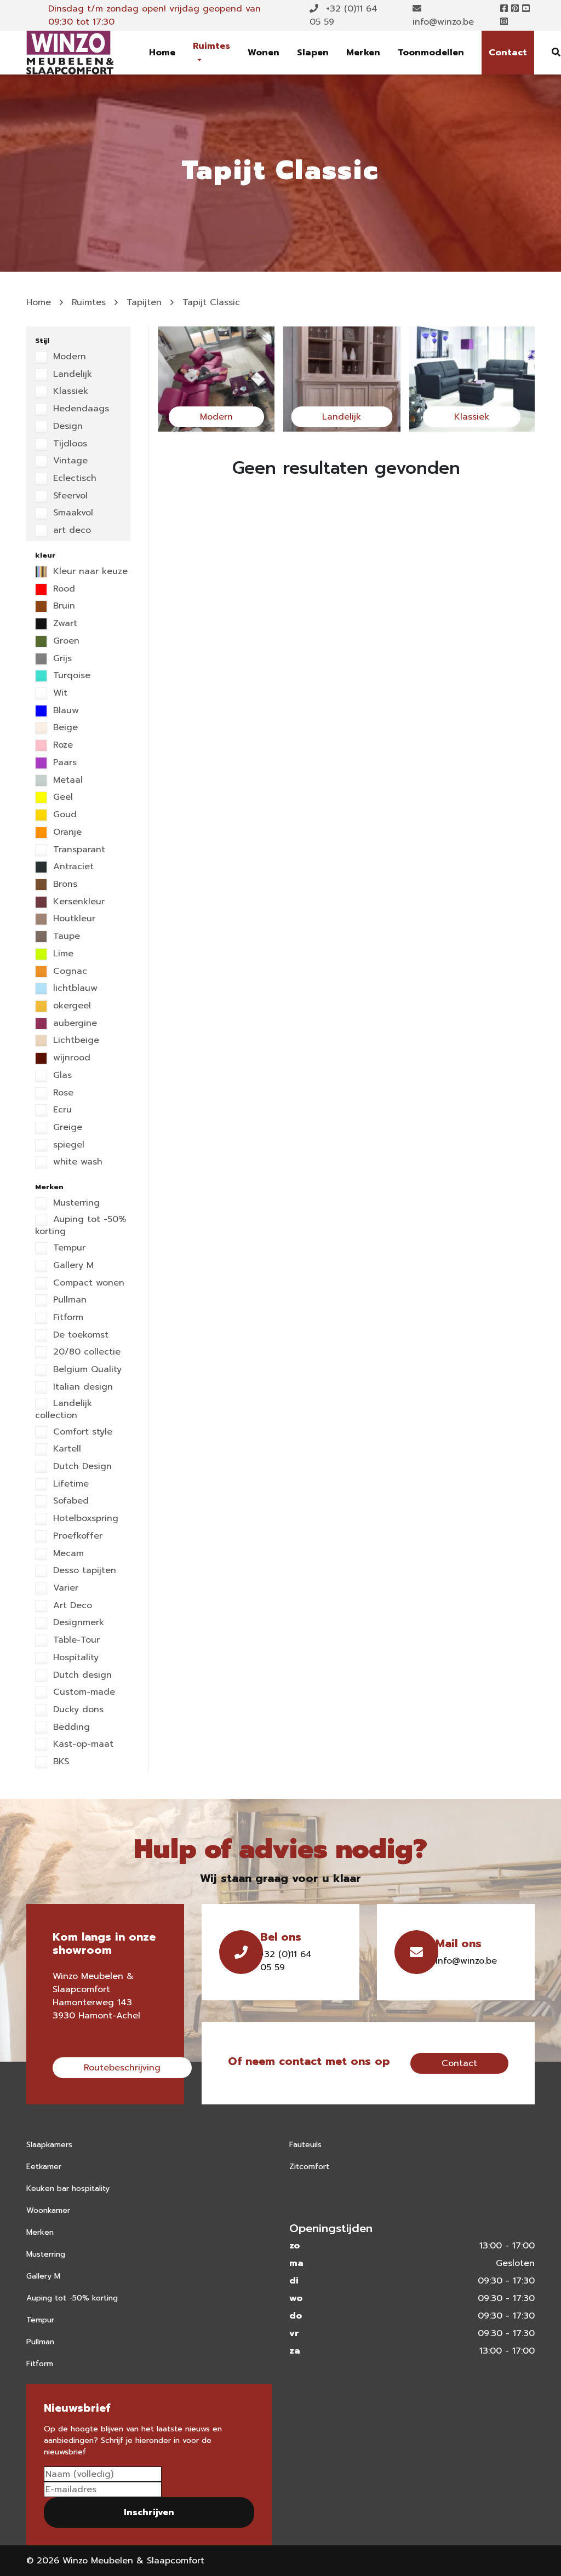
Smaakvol (71, 513)
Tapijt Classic (211, 302)
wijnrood (70, 1058)
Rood (62, 589)
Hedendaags (79, 409)
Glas (61, 1076)
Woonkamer (48, 2210)
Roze (61, 745)
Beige (64, 728)
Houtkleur (73, 919)
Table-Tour (75, 1640)
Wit (59, 693)
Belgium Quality (86, 1370)
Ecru (61, 1110)
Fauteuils (305, 2145)
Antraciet (72, 867)
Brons (64, 885)
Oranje (66, 833)
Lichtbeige (75, 1041)
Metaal (66, 781)
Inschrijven (149, 2512)
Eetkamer (44, 2167)
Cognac (68, 972)
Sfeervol (69, 496)
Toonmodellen (431, 53)
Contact (508, 53)
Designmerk (77, 1623)
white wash (76, 1162)
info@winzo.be (443, 22)
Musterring (75, 1203)
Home (162, 53)
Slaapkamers (49, 2145)
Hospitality (74, 1658)
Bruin (62, 606)
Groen (65, 641)
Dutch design (81, 1676)
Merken (363, 53)
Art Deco (71, 1606)
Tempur (68, 1248)
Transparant (78, 850)
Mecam (67, 1554)
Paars (63, 763)
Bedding (70, 1728)
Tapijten (144, 302)
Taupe (65, 937)
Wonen (264, 53)
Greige (66, 1128)
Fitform (67, 1318)
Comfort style (81, 1432)
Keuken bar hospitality (68, 2188)
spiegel (67, 1145)
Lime (62, 954)
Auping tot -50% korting (81, 1226)
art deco (70, 531)
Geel (61, 798)
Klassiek (69, 392)
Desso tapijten (83, 1571)
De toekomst (79, 1335)
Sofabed (69, 1501)
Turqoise (70, 676)
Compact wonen (87, 1283)
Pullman (68, 1300)
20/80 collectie (85, 1352)
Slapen (313, 53)
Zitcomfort (309, 2167)
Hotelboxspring (84, 1519)
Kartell (65, 1449)
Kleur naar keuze (89, 572)
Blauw (64, 711)
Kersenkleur (77, 902)
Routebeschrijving (122, 2068)
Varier (64, 1588)
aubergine (73, 1024)
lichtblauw (74, 989)
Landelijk (71, 375)
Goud (63, 815)
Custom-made (82, 1693)
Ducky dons (77, 1710)
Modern (68, 357)
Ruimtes (211, 46)
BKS (59, 1762)
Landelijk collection (64, 1410)
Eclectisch (73, 479)
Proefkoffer (76, 1536)
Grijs (61, 659)
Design (66, 427)
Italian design (81, 1387)
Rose (62, 1093)
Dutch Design (81, 1467)
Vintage (69, 461)
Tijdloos (68, 444)
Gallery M (72, 1266)
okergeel (70, 1006)
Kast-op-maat (82, 1745)
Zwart (64, 624)
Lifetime (69, 1484)
